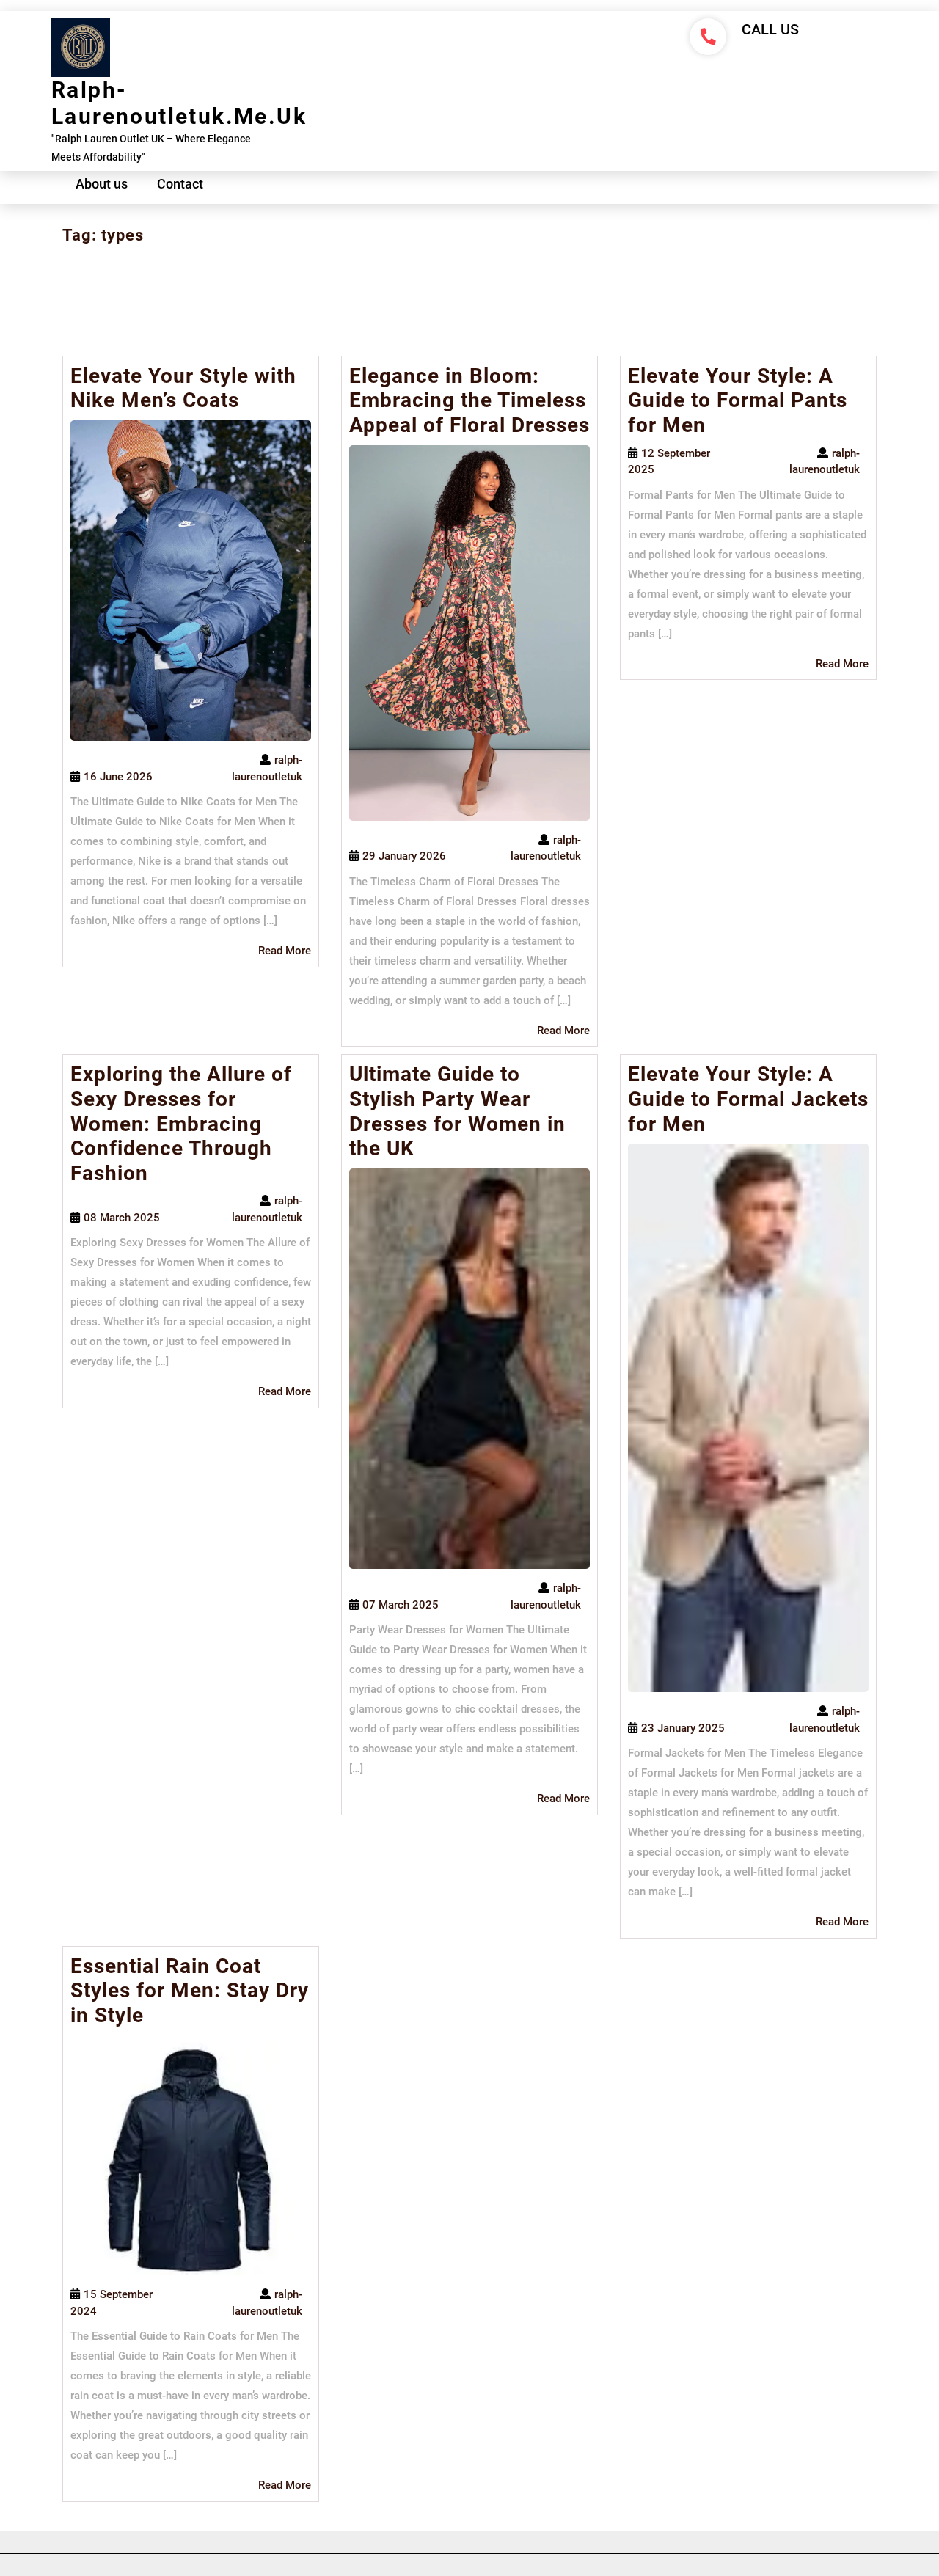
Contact (180, 184)
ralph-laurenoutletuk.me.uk (179, 103)
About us (102, 184)
